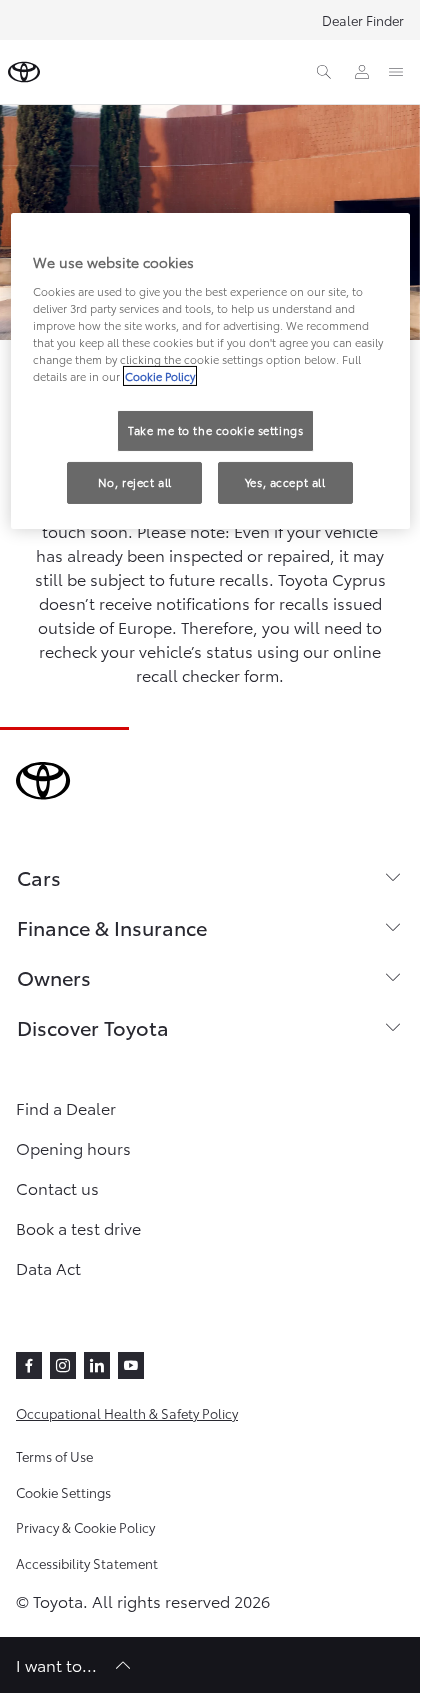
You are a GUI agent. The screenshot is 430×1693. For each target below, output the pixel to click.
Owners (54, 977)
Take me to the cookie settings (215, 430)
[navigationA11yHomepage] (24, 72)
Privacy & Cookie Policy (85, 1527)
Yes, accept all (285, 482)
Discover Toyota (93, 1027)
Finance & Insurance (112, 927)
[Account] (362, 72)
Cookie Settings (63, 1492)
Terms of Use (54, 1456)
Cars (39, 877)
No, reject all (135, 482)
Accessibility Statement (87, 1563)
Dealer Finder (363, 20)
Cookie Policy (160, 376)
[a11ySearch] (324, 72)
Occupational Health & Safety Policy (127, 1413)
